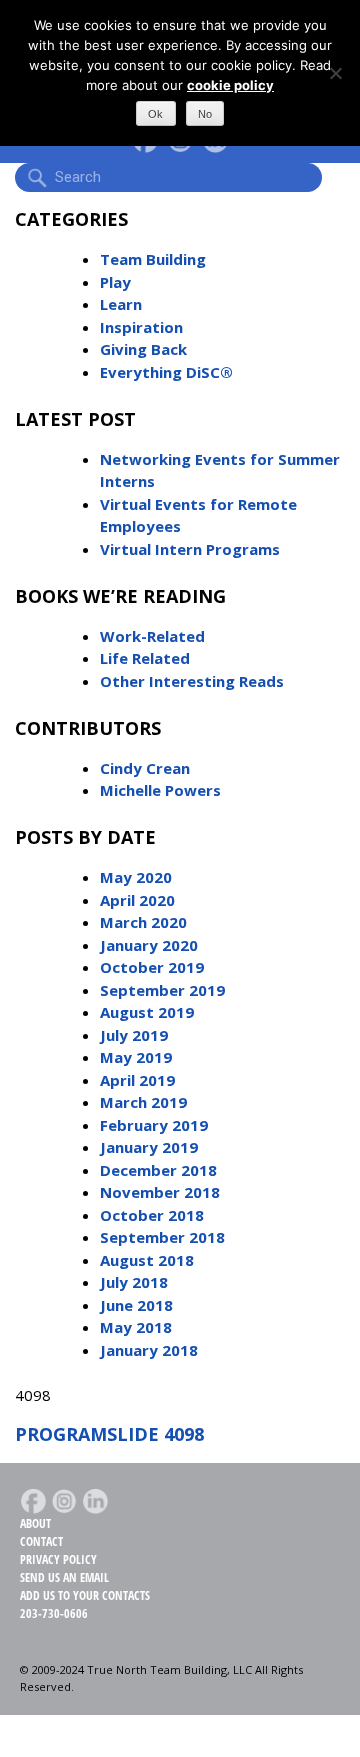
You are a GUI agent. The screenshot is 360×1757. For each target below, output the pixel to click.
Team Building (153, 259)
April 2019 (137, 1080)
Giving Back (143, 349)
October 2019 (152, 967)
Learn (121, 304)
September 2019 (162, 990)
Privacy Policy (58, 1559)
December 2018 (158, 1170)
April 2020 (137, 900)
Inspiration (141, 327)
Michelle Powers (160, 790)
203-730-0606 (54, 1613)
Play (115, 282)
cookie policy (230, 85)
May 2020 (136, 877)
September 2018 (162, 1237)
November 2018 (160, 1192)
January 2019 (149, 1147)
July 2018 (134, 1282)
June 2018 (136, 1305)
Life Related (145, 658)
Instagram (64, 1501)
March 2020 (143, 922)
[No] (335, 73)
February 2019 (154, 1125)
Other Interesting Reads (192, 681)
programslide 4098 (109, 1434)
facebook (33, 1501)
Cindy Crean (145, 768)
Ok (155, 114)
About (35, 1523)
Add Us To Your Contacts (85, 1595)
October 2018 (152, 1215)
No (205, 114)
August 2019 (147, 1012)
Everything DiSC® (166, 372)
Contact (41, 1541)
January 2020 (149, 945)
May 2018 (136, 1327)
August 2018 (147, 1260)
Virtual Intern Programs (190, 549)
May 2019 (136, 1057)
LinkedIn (95, 1501)
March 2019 (143, 1102)
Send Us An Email (64, 1577)
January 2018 (149, 1350)
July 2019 (134, 1035)
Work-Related (152, 636)
